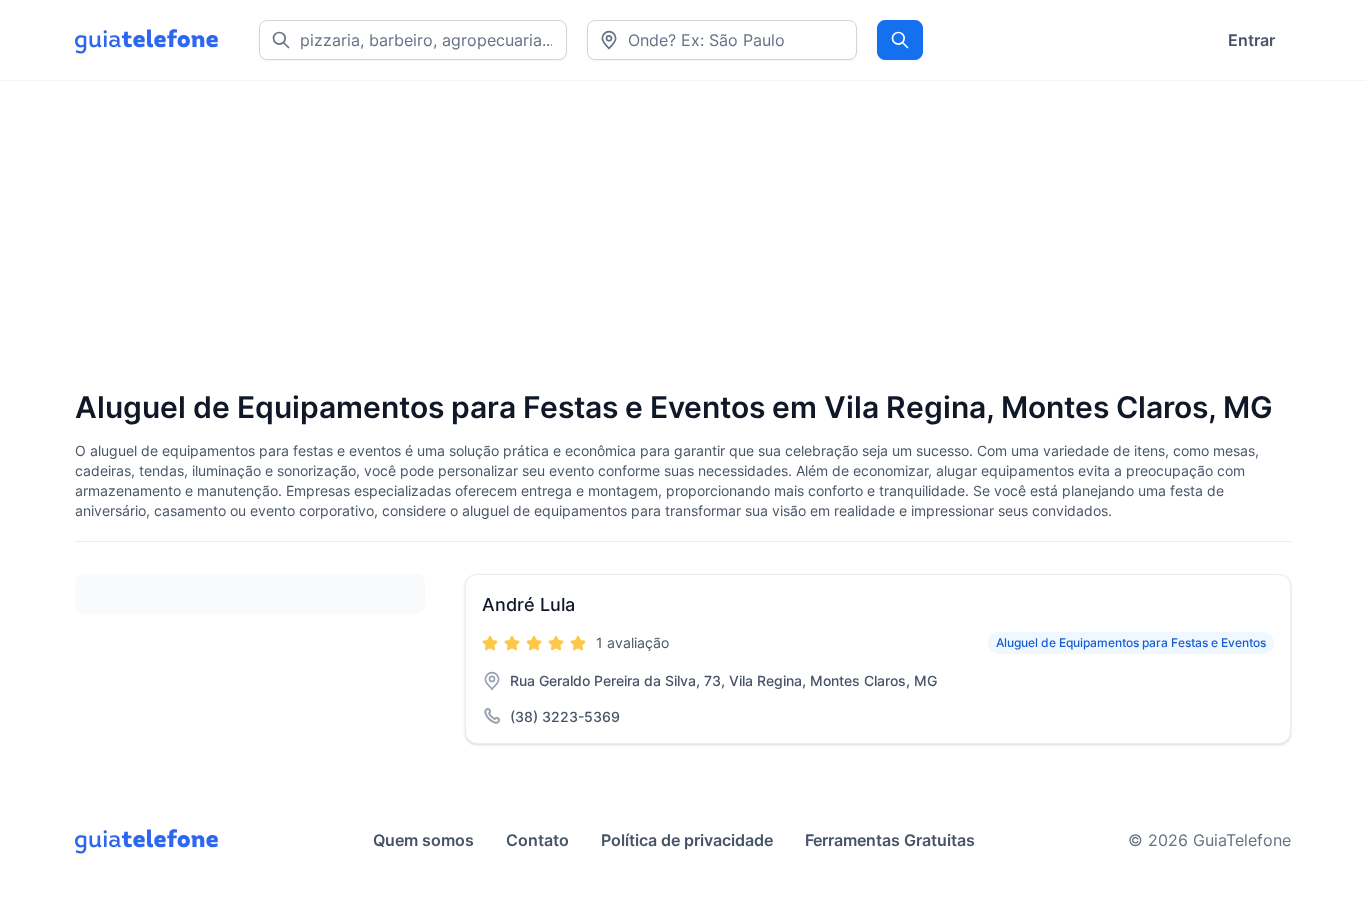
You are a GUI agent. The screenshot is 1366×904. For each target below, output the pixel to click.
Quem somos (423, 840)
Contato (537, 840)
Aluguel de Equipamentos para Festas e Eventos (1131, 642)
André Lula (528, 604)
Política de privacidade (687, 840)
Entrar (1251, 40)
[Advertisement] (675, 237)
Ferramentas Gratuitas (890, 840)
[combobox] (722, 40)
